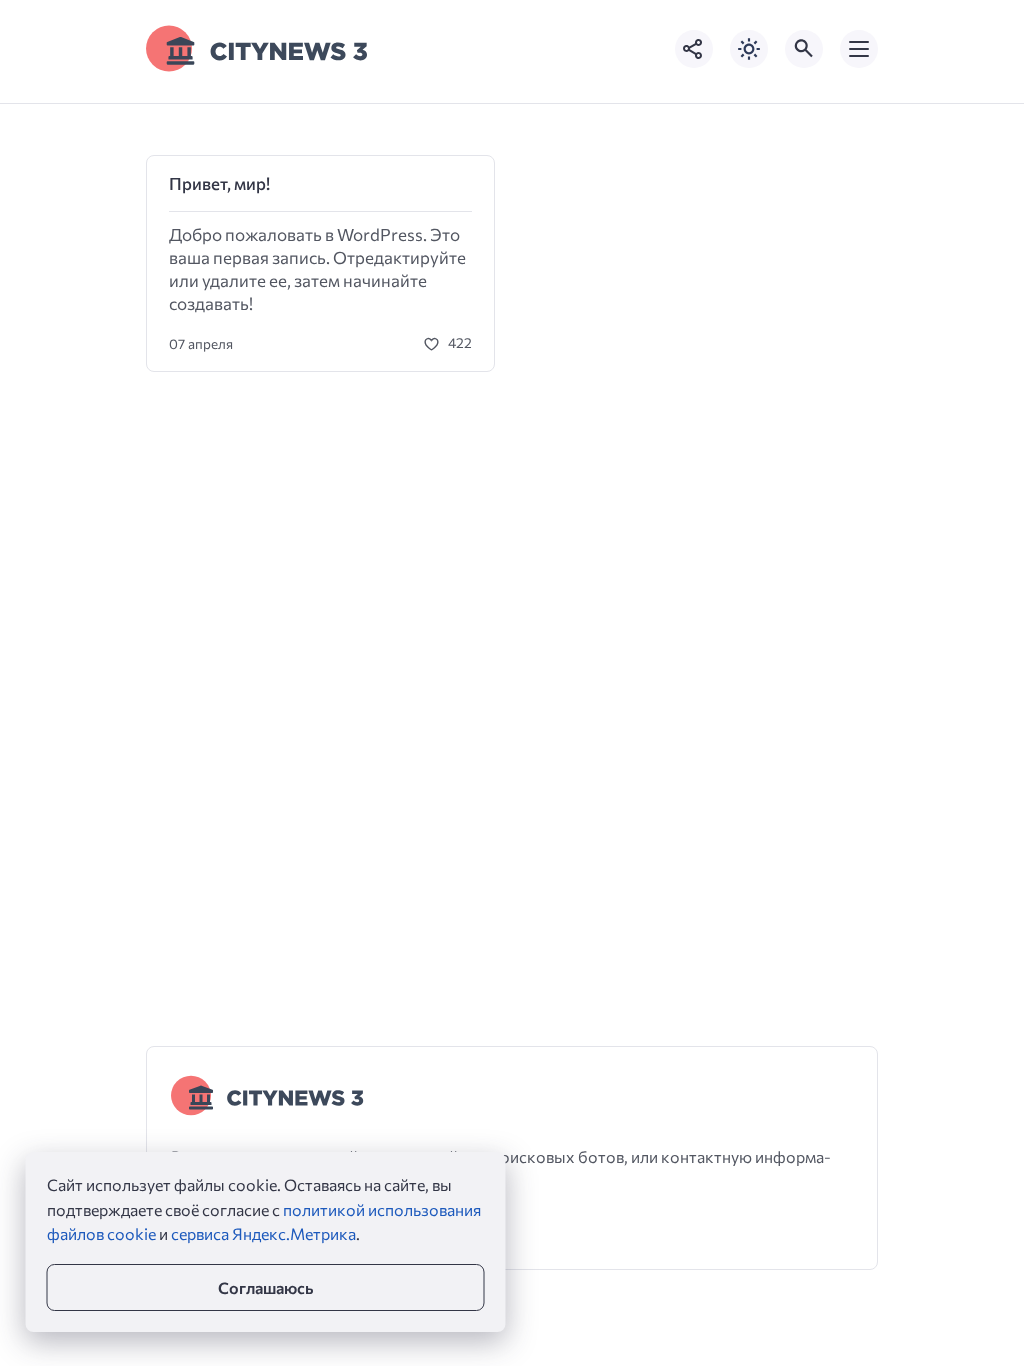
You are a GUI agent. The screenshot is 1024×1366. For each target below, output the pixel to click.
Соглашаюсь (265, 1287)
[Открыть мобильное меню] (859, 49)
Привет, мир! (219, 183)
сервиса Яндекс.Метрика (263, 1233)
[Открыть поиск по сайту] (804, 49)
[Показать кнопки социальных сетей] (694, 49)
